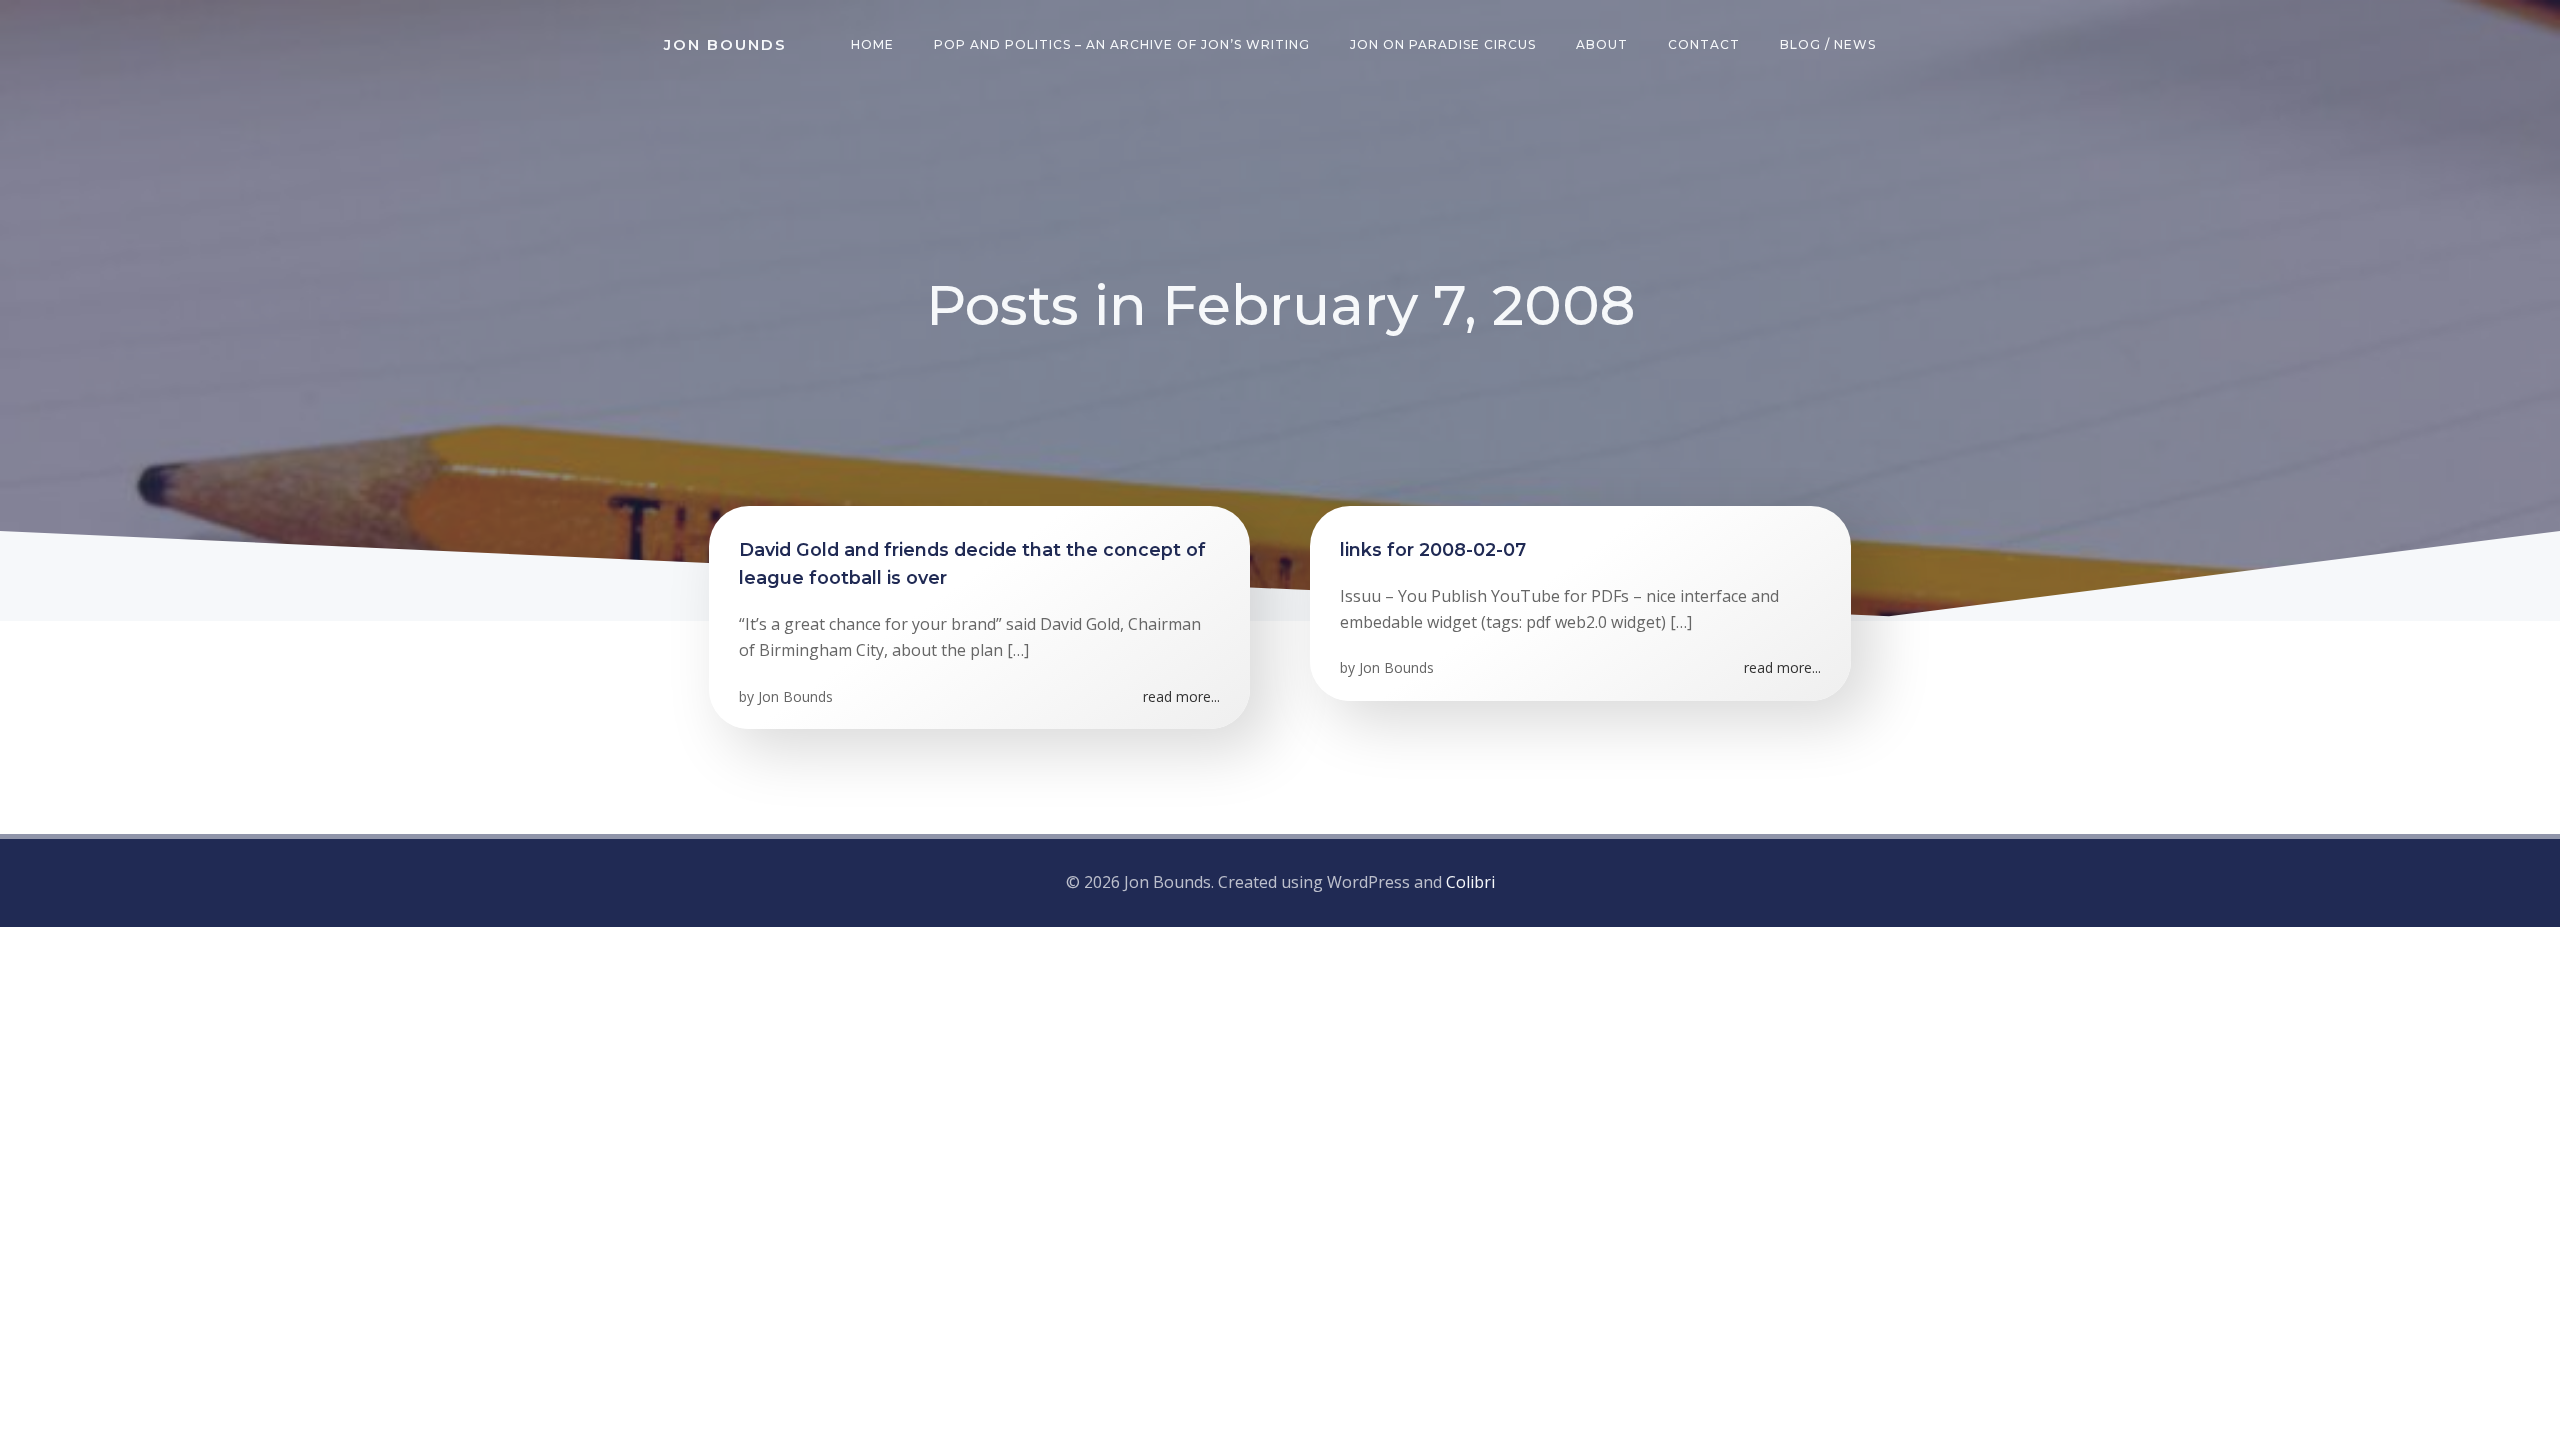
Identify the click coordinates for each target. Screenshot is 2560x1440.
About (1602, 44)
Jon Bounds (795, 696)
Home (872, 44)
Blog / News (1828, 44)
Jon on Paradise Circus (1443, 44)
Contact (1704, 44)
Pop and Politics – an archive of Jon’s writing (1122, 44)
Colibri (1470, 882)
